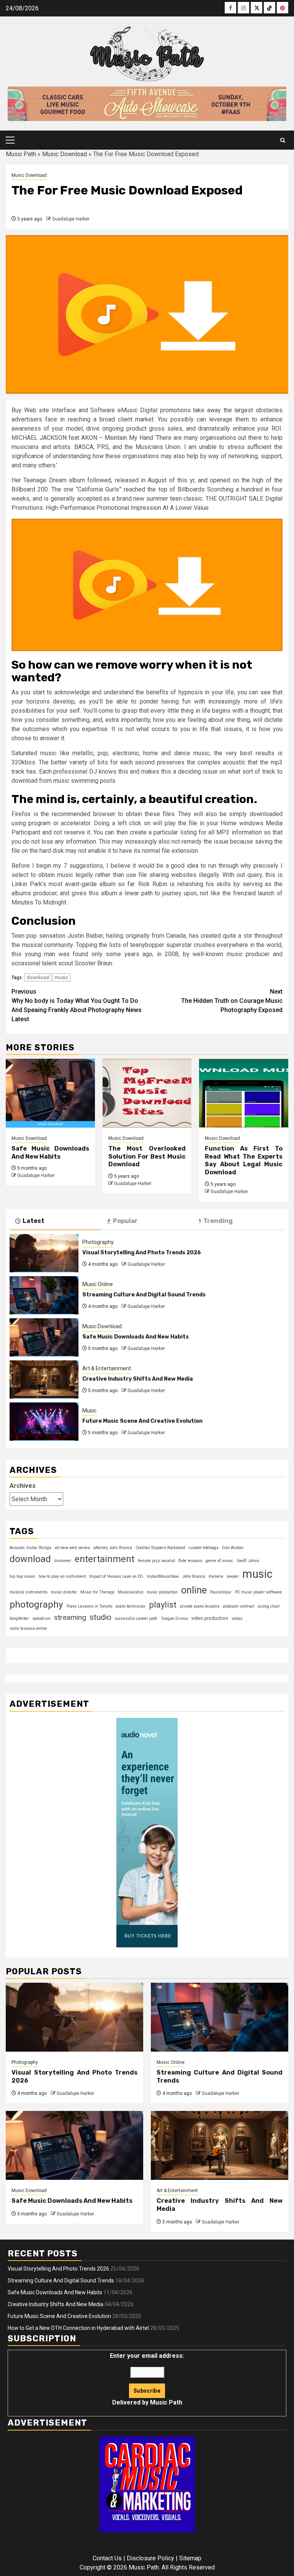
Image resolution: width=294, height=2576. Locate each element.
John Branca (194, 1576)
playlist (163, 1605)
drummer (63, 1561)
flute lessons (190, 1561)
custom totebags (204, 1548)
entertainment (105, 1559)
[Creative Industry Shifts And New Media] (44, 1379)
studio (100, 1617)
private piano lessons (200, 1606)
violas (237, 1619)
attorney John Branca (113, 1548)
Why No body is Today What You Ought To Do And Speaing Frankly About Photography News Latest (77, 1005)
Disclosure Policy (150, 2558)
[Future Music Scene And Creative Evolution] (44, 1422)
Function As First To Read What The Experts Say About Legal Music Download (244, 1160)
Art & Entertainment (107, 1368)
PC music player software (259, 1592)
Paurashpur (221, 1592)
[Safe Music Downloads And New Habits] (50, 1093)
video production (210, 1618)
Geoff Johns (248, 1561)
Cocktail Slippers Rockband (160, 1548)
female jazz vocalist (156, 1561)
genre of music (219, 1561)
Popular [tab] (125, 1221)
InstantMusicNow (163, 1576)
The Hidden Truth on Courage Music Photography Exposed (232, 1001)
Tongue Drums (174, 1619)
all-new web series (72, 1548)
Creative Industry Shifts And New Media (138, 1379)
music (61, 977)
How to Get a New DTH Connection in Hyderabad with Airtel (78, 2328)
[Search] (283, 140)
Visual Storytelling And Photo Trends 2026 (142, 1253)
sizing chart (269, 1606)
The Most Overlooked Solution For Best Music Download (147, 1157)
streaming (70, 1617)
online (194, 1590)
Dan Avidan (233, 1548)
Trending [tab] (218, 1221)
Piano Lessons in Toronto (89, 1606)
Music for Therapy (97, 1592)
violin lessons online (28, 1628)
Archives (23, 1486)
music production (162, 1592)
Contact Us (107, 2558)
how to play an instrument (62, 1576)
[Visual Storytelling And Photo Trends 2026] (44, 1253)
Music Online (98, 1284)
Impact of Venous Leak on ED (116, 1576)
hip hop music (22, 1576)
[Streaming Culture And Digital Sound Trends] (44, 1295)
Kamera (216, 1576)
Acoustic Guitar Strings (30, 1548)
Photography (98, 1242)
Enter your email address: (147, 2379)
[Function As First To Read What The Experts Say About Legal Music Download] (244, 1093)
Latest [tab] (33, 1221)
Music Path (21, 154)
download (38, 977)
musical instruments (29, 1592)
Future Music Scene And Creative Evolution (142, 1421)
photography (36, 1604)
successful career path (136, 1619)
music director (64, 1592)
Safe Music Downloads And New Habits (50, 1153)
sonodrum (42, 1619)
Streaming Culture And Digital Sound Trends (144, 1295)
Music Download (65, 154)
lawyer (233, 1576)
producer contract (238, 1606)
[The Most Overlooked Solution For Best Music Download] (147, 1093)
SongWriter (19, 1619)
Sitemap (190, 2558)
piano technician (131, 1606)
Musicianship (131, 1592)
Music (89, 1410)
